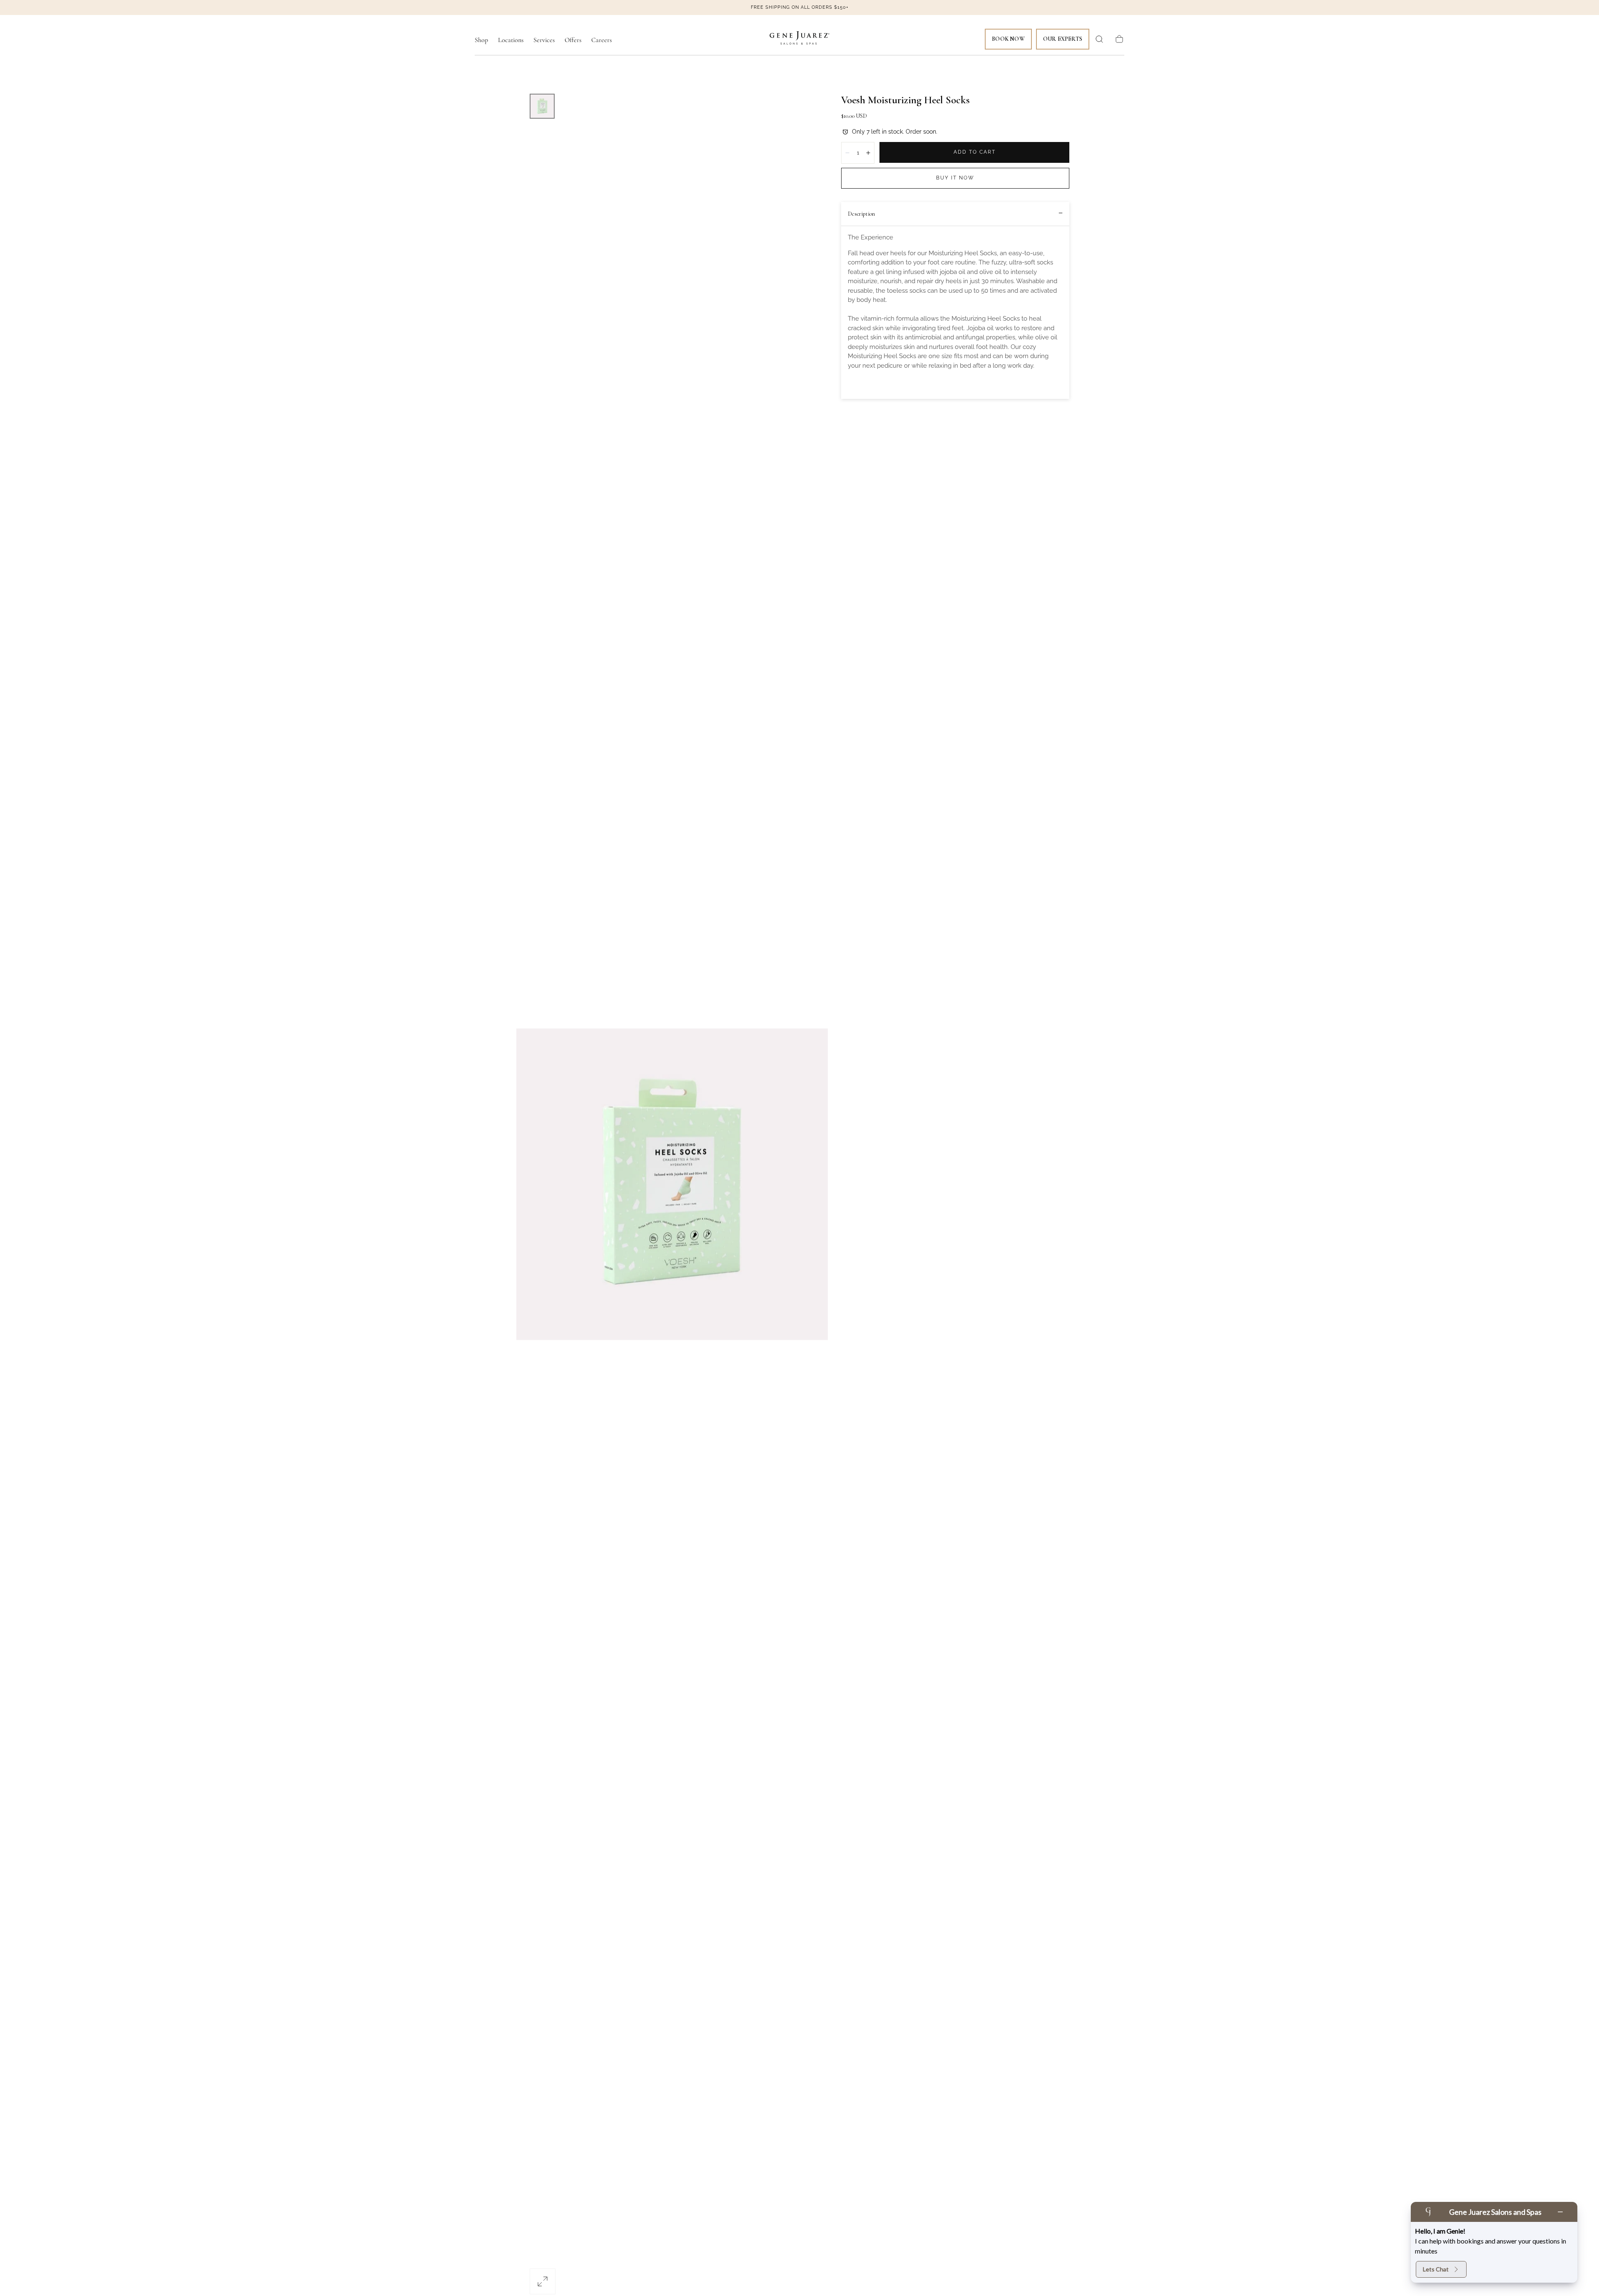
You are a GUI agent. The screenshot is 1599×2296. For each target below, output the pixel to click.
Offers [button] (573, 40)
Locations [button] (511, 40)
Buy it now (955, 178)
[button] (1099, 39)
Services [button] (544, 40)
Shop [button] (481, 40)
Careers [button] (601, 40)
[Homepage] (799, 39)
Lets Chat (1436, 2269)
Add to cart (975, 152)
